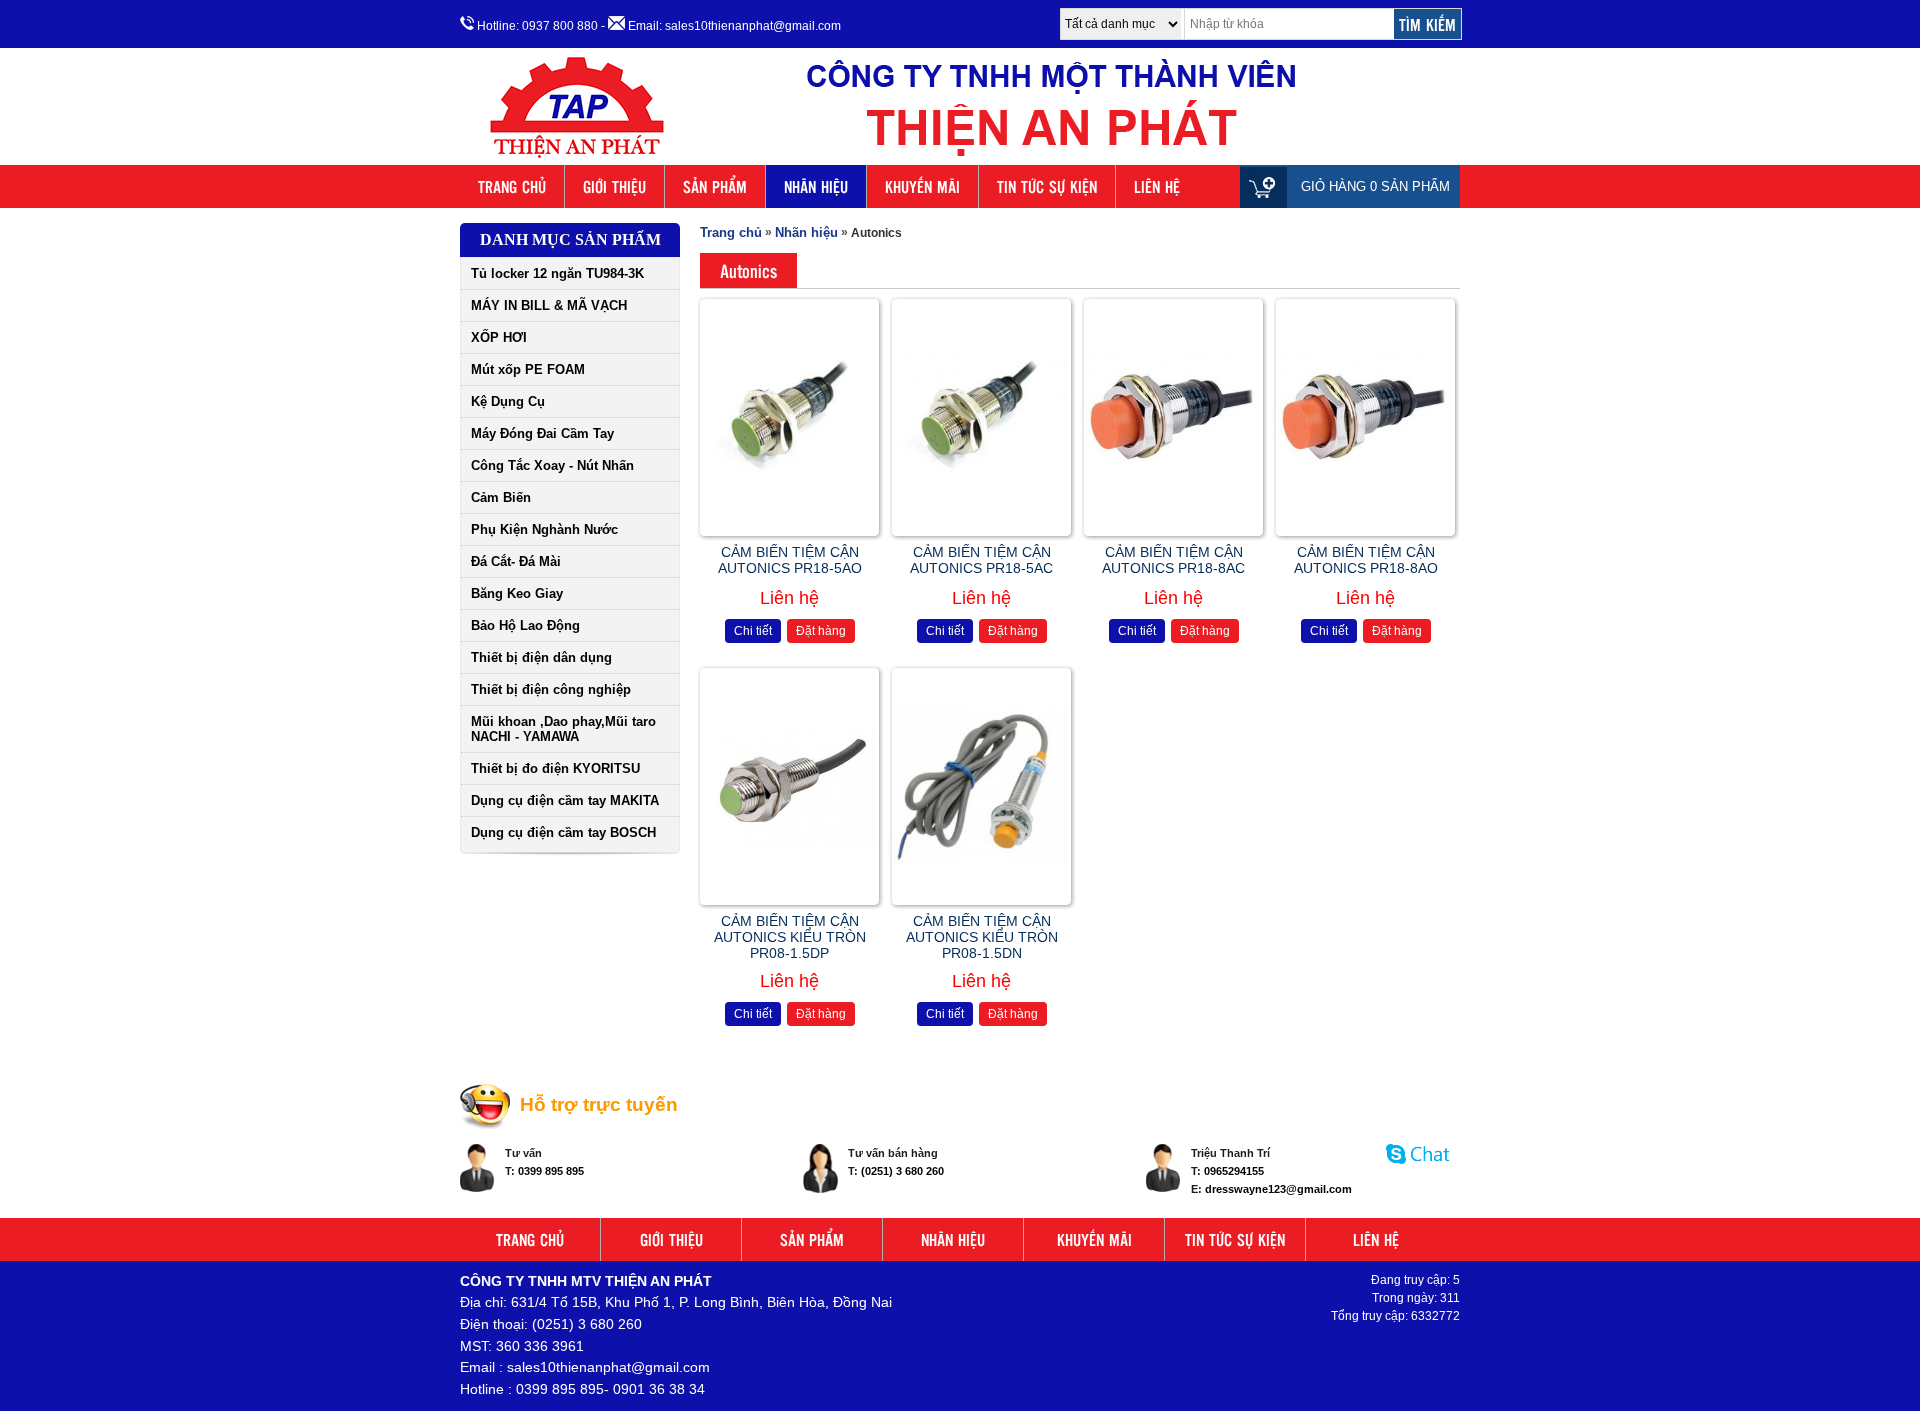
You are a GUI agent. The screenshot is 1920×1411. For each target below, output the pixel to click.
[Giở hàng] (1268, 186)
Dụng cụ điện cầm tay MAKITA (565, 800)
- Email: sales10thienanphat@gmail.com (721, 26)
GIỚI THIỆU (614, 186)
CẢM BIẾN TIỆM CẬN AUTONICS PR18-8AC (1173, 560)
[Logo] (960, 158)
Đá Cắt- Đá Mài (516, 561)
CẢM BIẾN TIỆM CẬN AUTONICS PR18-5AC (981, 560)
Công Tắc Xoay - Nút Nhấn (552, 465)
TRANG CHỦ (512, 186)
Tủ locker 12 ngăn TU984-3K (557, 273)
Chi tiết (753, 631)
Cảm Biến (501, 497)
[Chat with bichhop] (1418, 1174)
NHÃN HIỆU (816, 186)
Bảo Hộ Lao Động (525, 625)
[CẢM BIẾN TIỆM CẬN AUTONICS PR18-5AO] (789, 492)
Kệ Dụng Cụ (508, 401)
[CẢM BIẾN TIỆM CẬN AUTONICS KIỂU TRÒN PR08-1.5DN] (981, 861)
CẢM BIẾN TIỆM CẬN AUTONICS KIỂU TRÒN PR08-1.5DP (790, 937)
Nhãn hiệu (806, 232)
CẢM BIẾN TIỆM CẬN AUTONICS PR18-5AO (790, 560)
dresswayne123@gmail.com (1278, 1189)
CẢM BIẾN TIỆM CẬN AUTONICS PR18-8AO (1366, 560)
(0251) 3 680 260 (902, 1171)
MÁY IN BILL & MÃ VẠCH (549, 305)
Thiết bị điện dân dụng (541, 657)
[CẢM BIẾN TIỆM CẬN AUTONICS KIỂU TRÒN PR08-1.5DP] (789, 841)
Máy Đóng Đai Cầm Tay (542, 433)
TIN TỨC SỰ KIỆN (1047, 186)
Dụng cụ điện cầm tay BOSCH (563, 832)
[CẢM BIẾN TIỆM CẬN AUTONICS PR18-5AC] (981, 491)
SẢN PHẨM (715, 186)
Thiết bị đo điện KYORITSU (555, 768)
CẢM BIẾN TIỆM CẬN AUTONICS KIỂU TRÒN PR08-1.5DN (982, 937)
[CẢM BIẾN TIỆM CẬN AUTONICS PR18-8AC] (1173, 474)
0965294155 (1234, 1171)
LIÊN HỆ (1157, 186)
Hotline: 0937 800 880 (536, 26)
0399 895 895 (551, 1171)
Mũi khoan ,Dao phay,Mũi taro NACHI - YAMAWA (563, 729)
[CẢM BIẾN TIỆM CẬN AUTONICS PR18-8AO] (1365, 474)
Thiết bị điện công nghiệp (551, 689)
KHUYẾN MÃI (922, 186)
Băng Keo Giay (517, 593)
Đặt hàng (821, 631)
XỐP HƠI (499, 337)
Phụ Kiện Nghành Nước (544, 529)
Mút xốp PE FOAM (528, 369)
